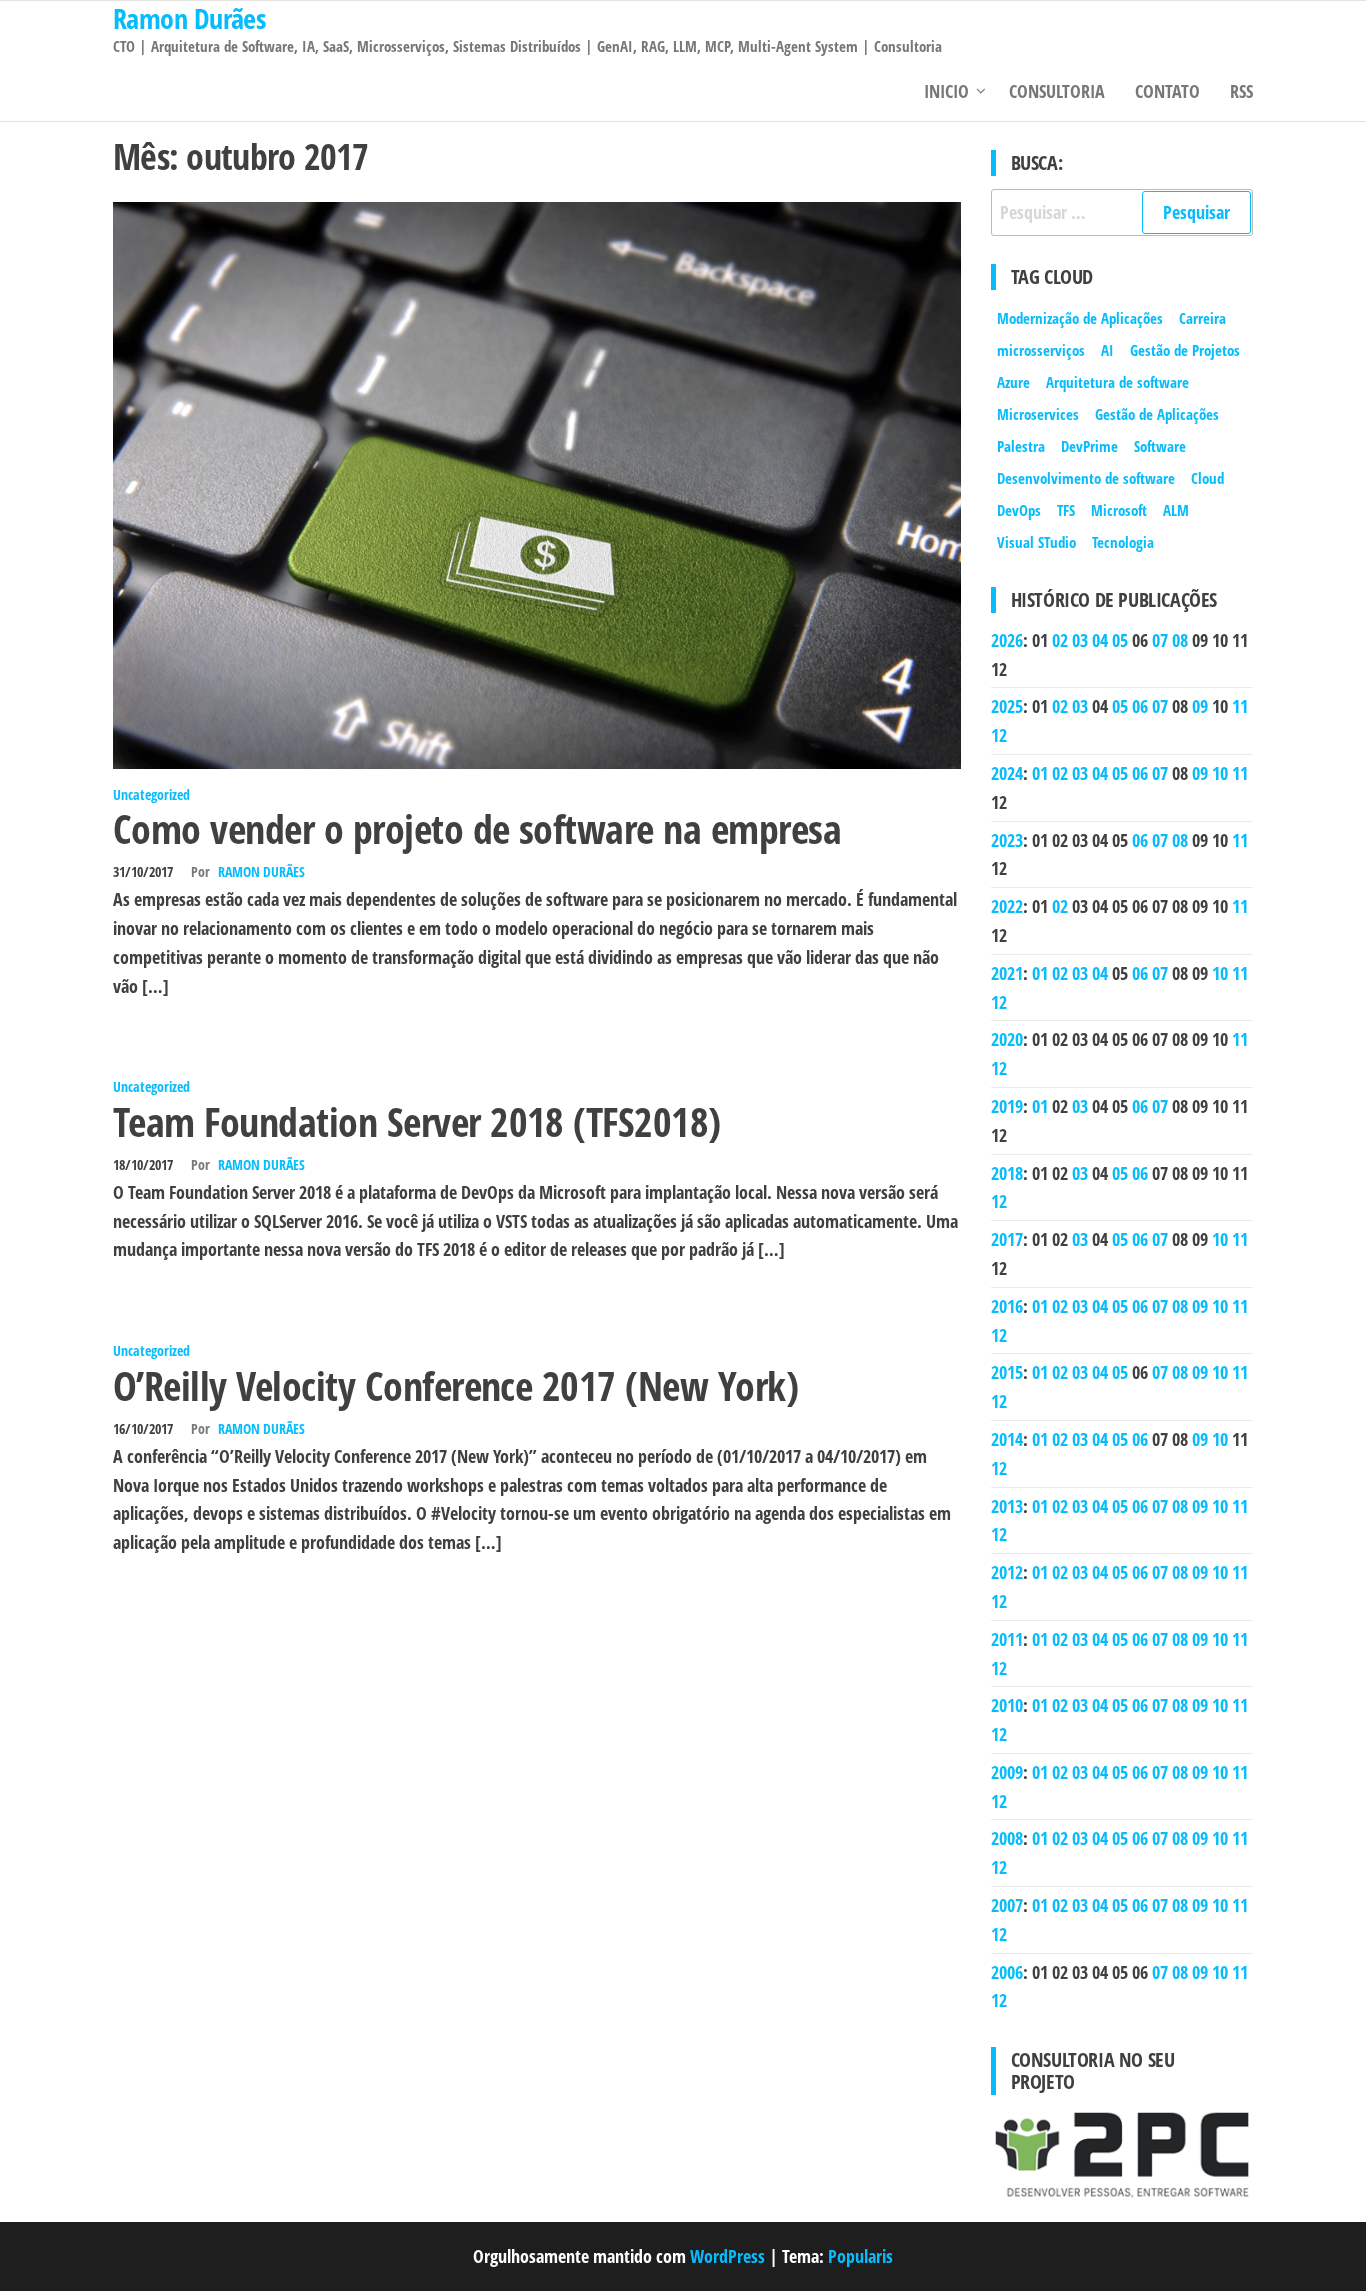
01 (1040, 773)
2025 (1007, 706)
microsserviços (1041, 350)
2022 (1007, 906)
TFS (1066, 510)
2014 (1007, 1439)
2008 (1007, 1838)
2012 (1007, 1572)
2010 (1007, 1705)
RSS (1241, 91)
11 (1240, 706)
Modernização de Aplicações (1080, 318)
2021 (1007, 973)
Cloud (1207, 478)
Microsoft (1119, 510)
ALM (1176, 510)
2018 (1007, 1173)
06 (1140, 706)
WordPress (727, 2256)
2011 (1007, 1639)
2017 (1007, 1239)
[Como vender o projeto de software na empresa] (537, 483)
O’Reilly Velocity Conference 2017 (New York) (455, 1385)
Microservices (1038, 414)
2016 (1007, 1306)
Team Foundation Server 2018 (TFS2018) (417, 1121)
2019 (1007, 1106)
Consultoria (1057, 91)
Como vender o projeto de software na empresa (477, 828)
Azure (1013, 382)
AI (1107, 350)
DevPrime (1089, 446)
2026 (1007, 640)
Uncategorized (151, 794)
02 (1060, 640)
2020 (1007, 1039)
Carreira (1202, 318)
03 (1080, 640)
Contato (1167, 91)
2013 (1007, 1506)
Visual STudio (1036, 542)
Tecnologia (1123, 542)
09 (1200, 706)
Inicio (946, 91)
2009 (1007, 1772)
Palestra (1021, 446)
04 (1100, 640)
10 (1220, 773)
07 (1160, 640)
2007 (1007, 1905)
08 (1180, 640)
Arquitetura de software (1117, 382)
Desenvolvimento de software (1086, 478)
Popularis (860, 2256)
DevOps (1019, 510)
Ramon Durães (261, 871)
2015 (1007, 1372)
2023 (1007, 840)
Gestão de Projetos (1185, 350)
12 (999, 735)
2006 (1007, 1972)
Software (1160, 446)
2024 (1007, 773)
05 (1120, 640)
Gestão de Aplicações (1157, 414)
